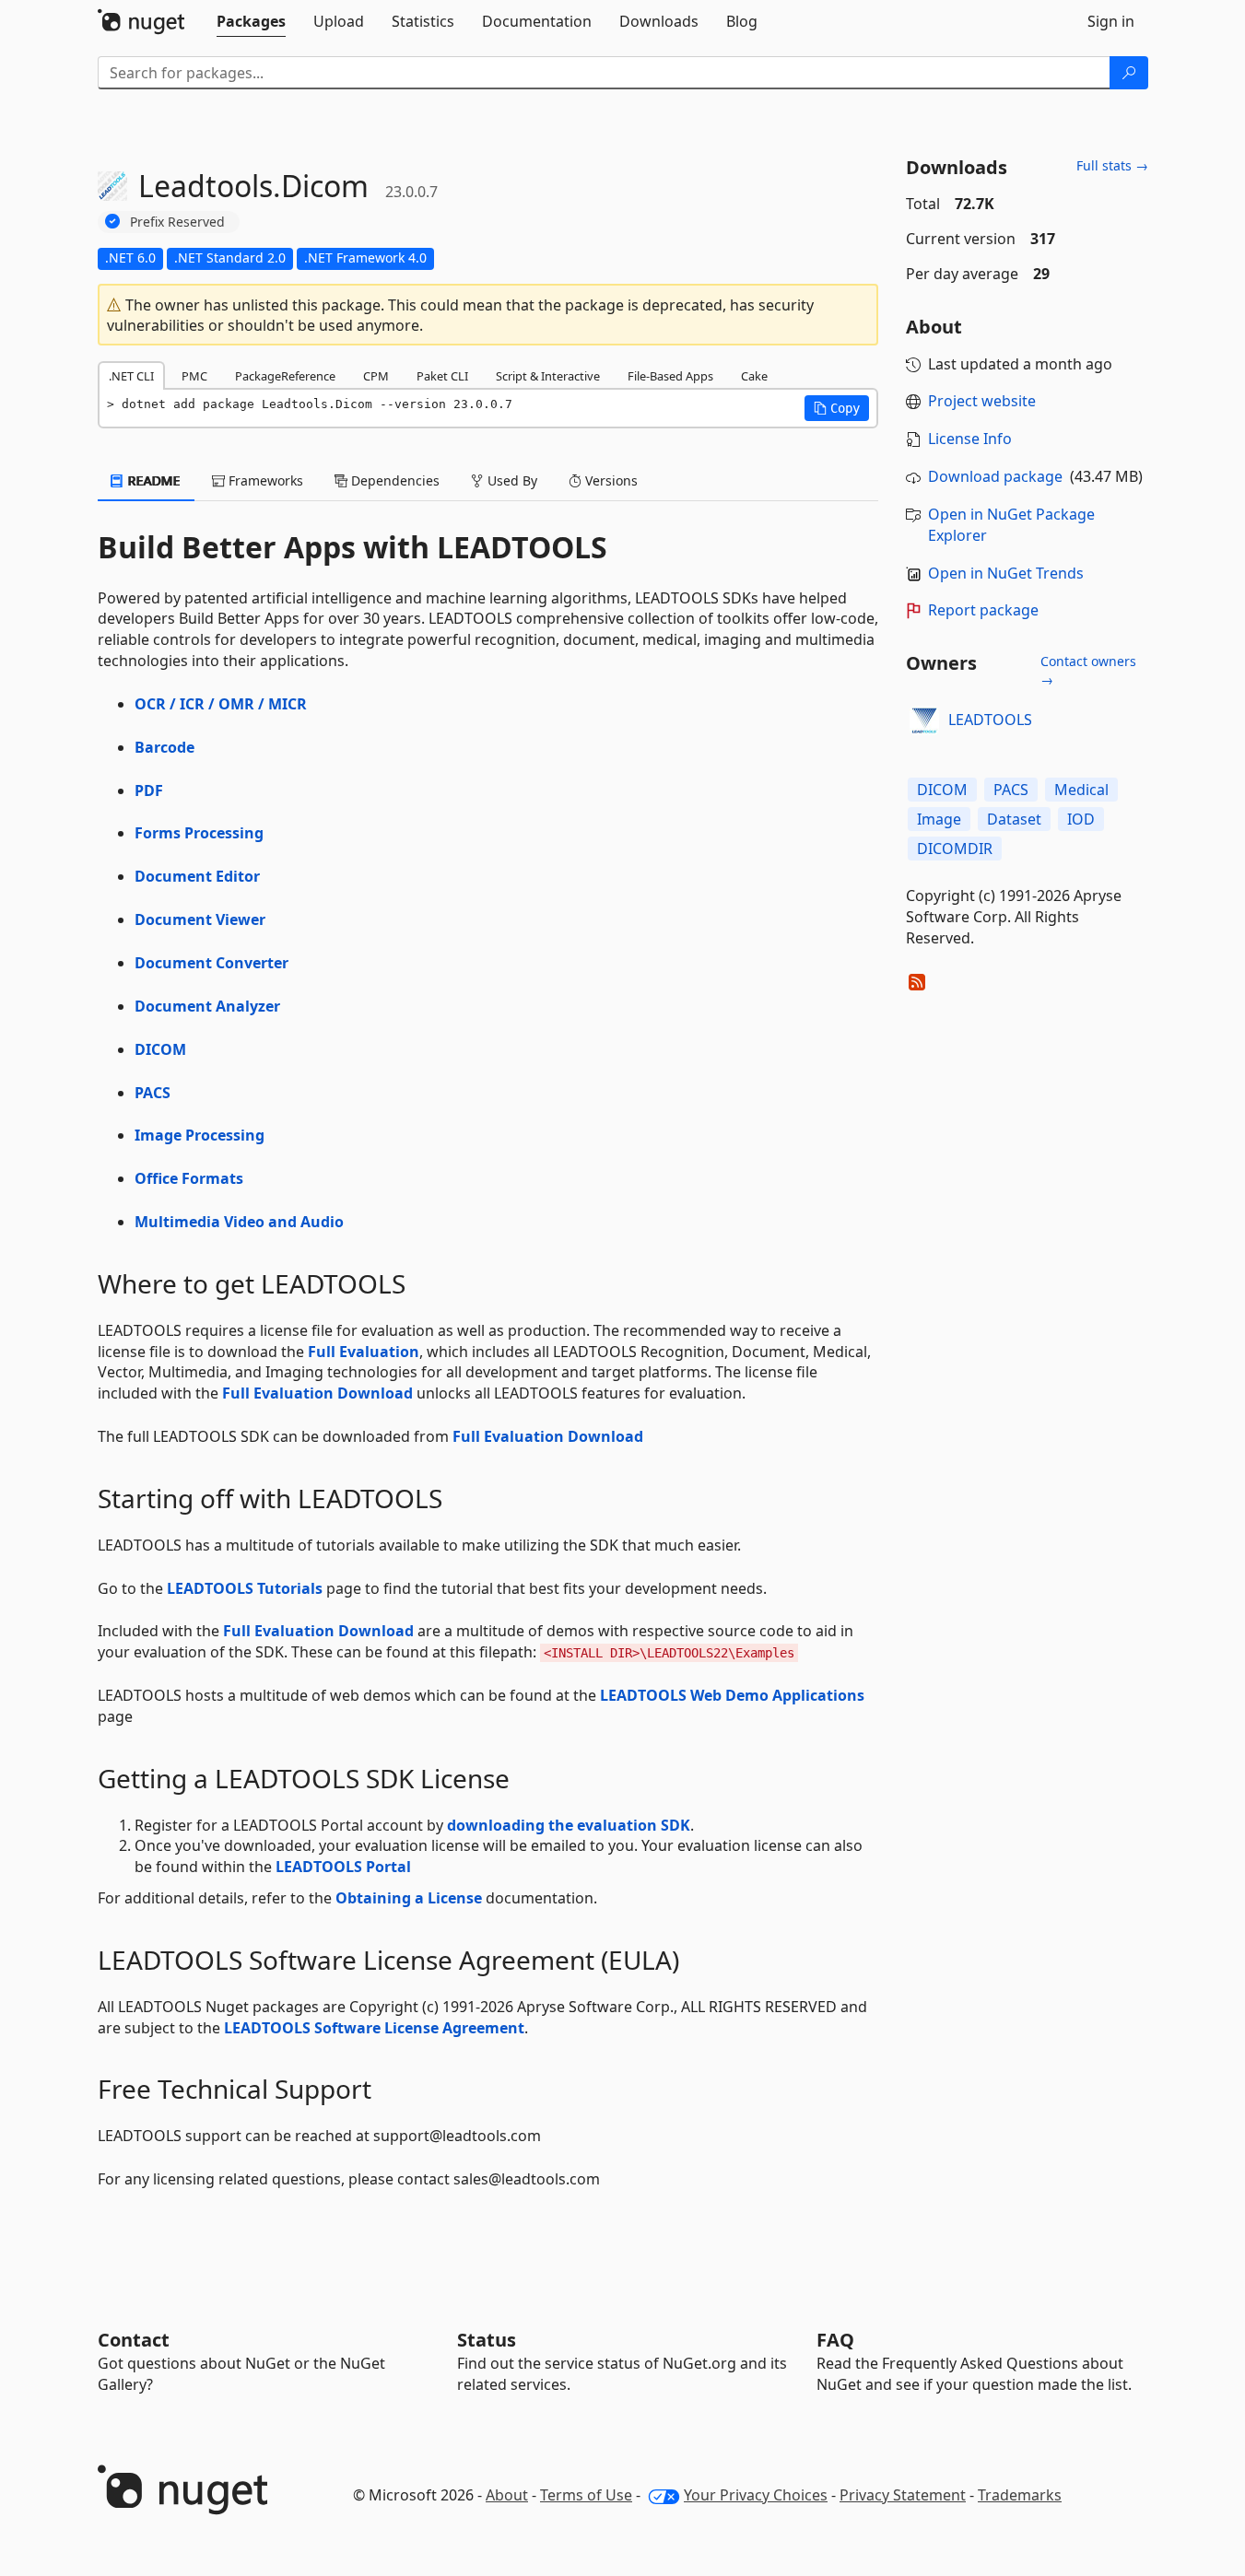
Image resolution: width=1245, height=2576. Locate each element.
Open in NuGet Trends (1006, 573)
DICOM (160, 1049)
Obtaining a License (409, 1898)
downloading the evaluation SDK (569, 1825)
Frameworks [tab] (264, 480)
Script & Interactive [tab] (548, 376)
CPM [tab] (376, 376)
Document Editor (197, 876)
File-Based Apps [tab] (670, 376)
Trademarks (1020, 2495)
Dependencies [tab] (393, 480)
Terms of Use (586, 2495)
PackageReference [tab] (285, 376)
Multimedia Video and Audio (239, 1222)
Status (487, 2340)
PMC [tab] (194, 376)
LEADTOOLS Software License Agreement (374, 2028)
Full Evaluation (364, 1352)
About (507, 2495)
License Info (970, 439)
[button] (837, 408)
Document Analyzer (207, 1006)
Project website (982, 401)
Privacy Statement (903, 2495)
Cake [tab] (754, 376)
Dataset (1014, 819)
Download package (995, 476)
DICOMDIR (955, 849)
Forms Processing (199, 833)
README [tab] (153, 480)
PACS (153, 1093)
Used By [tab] (511, 480)
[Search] (1129, 73)
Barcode (164, 747)
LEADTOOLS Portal (343, 1867)
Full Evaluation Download (317, 1393)
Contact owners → (1088, 670)
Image (939, 819)
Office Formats (189, 1178)
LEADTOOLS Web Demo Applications (732, 1695)
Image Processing (200, 1135)
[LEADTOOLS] (924, 720)
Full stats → (1112, 165)
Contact (134, 2340)
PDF (149, 790)
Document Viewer (200, 919)
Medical (1081, 790)
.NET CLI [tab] (131, 376)
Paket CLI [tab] (442, 376)
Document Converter (211, 963)
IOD (1081, 819)
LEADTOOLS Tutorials (245, 1588)
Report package (983, 610)
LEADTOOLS (990, 720)
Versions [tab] (610, 480)
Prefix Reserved (177, 222)
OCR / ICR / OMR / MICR (221, 704)
